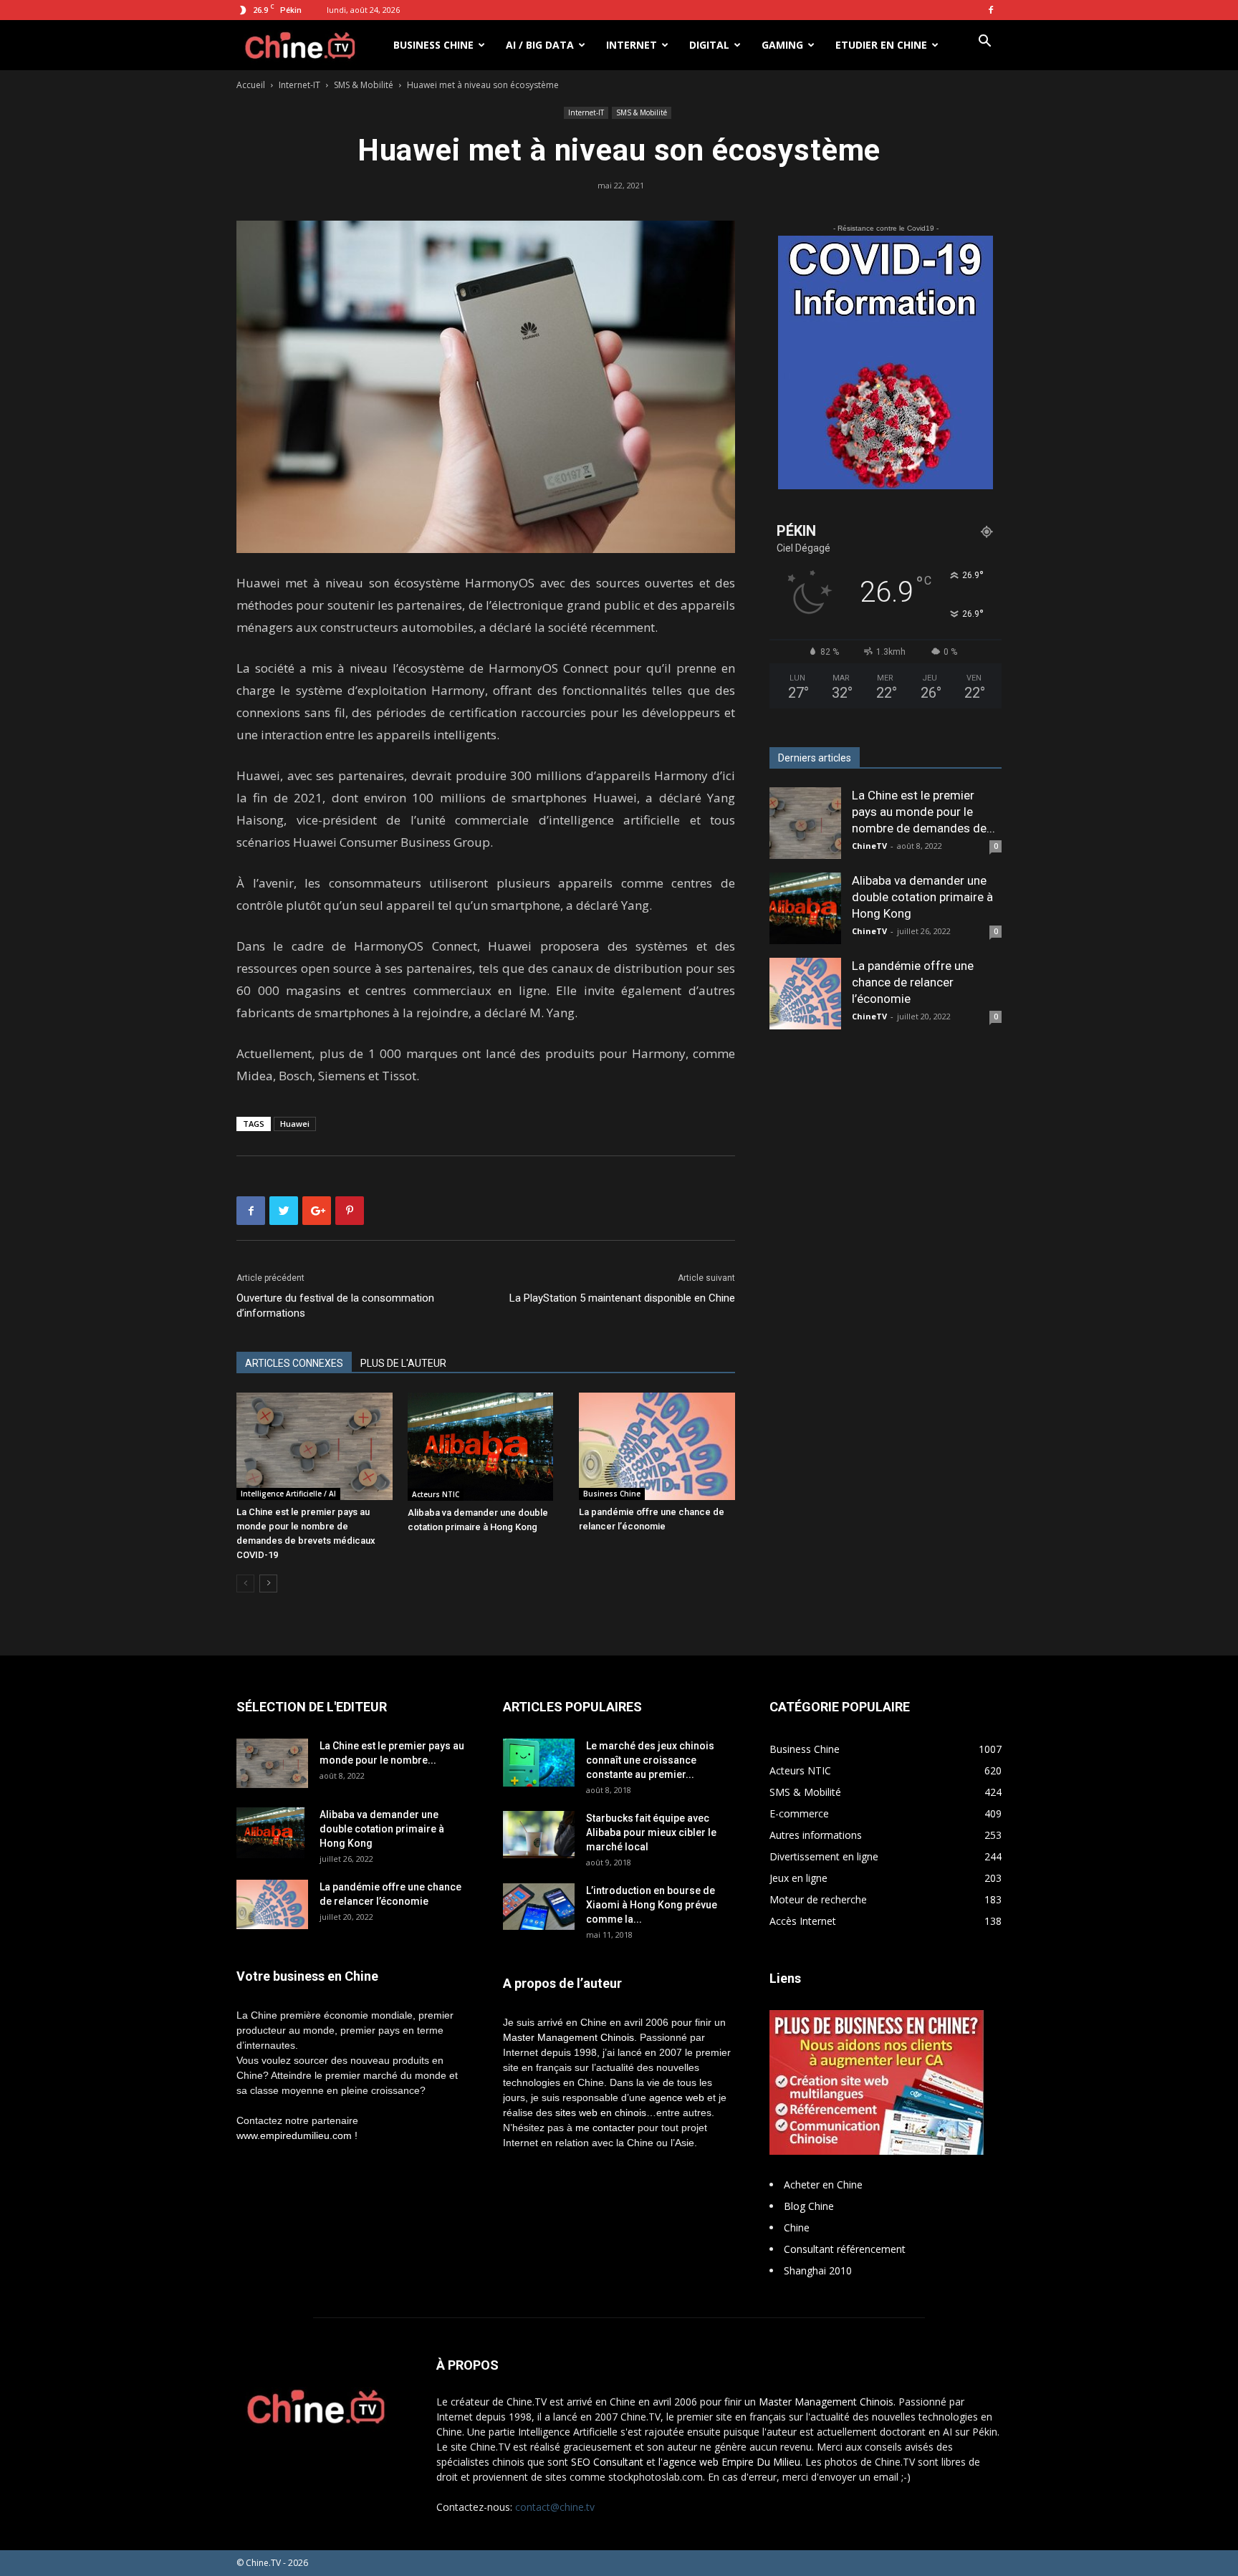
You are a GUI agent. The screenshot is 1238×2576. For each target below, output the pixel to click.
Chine (797, 2227)
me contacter (605, 2128)
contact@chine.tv (555, 2507)
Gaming (782, 45)
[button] (984, 43)
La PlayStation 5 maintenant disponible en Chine (622, 1298)
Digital (709, 45)
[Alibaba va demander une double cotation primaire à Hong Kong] (486, 1446)
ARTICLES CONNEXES (294, 1363)
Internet (632, 45)
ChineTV (869, 846)
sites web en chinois (601, 2113)
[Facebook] (991, 10)
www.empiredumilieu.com (294, 2135)
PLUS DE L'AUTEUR (403, 1363)
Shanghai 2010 (818, 2270)
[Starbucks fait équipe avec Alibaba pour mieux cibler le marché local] (539, 1834)
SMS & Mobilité (364, 85)
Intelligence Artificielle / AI (288, 1494)
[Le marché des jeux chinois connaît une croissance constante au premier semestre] (539, 1762)
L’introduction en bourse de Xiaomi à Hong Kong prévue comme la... (652, 1905)
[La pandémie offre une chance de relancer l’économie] (657, 1446)
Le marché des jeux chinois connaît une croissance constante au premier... (650, 1760)
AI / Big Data (540, 45)
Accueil (251, 85)
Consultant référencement (845, 2249)
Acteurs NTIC (436, 1494)
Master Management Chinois (568, 2037)
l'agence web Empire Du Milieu (729, 2462)
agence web (677, 2097)
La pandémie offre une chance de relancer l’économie (913, 982)
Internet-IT (299, 85)
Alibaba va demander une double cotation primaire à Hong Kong (922, 897)
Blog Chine (809, 2206)
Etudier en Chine (881, 45)
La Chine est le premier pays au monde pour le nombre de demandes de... (923, 812)
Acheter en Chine (823, 2185)
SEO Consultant (607, 2462)
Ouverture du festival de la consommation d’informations (335, 1306)
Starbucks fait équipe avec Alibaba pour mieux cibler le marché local (651, 1832)
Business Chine (433, 45)
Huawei (295, 1124)
